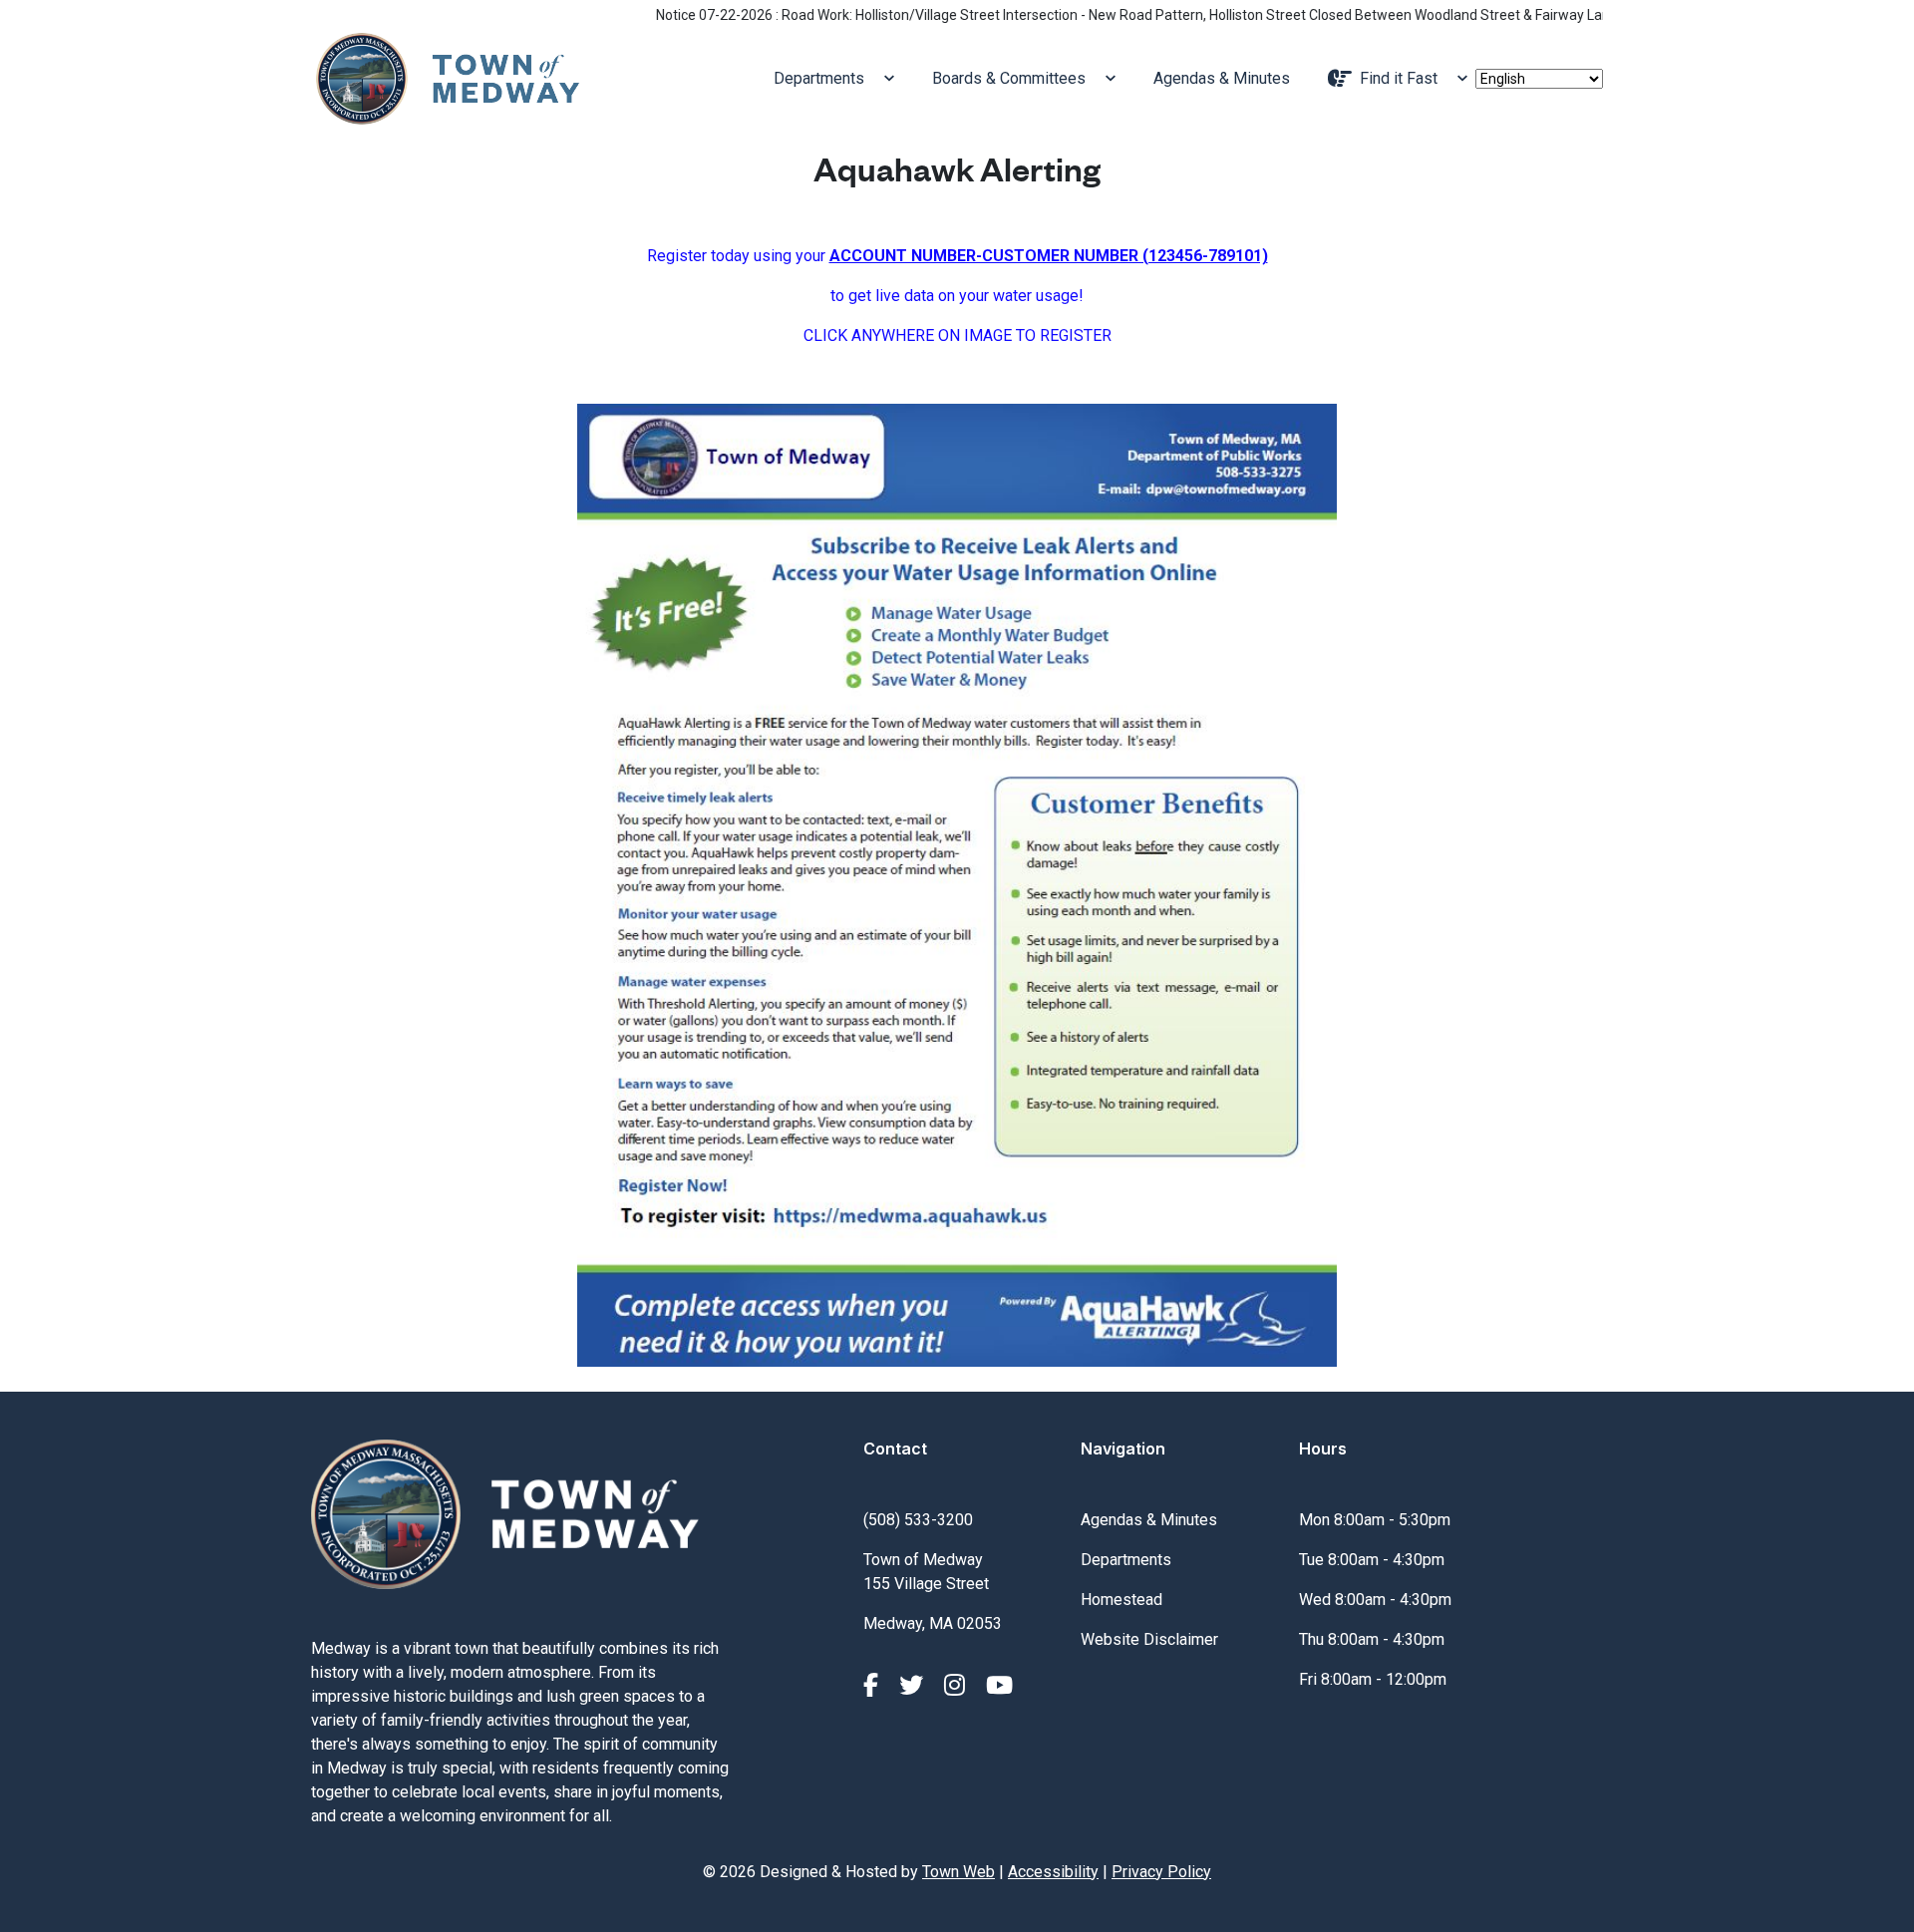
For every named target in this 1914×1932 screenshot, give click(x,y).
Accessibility (1053, 1872)
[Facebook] (874, 1686)
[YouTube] (999, 1686)
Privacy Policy (1161, 1872)
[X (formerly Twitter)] (914, 1686)
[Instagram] (957, 1686)
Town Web (958, 1872)
